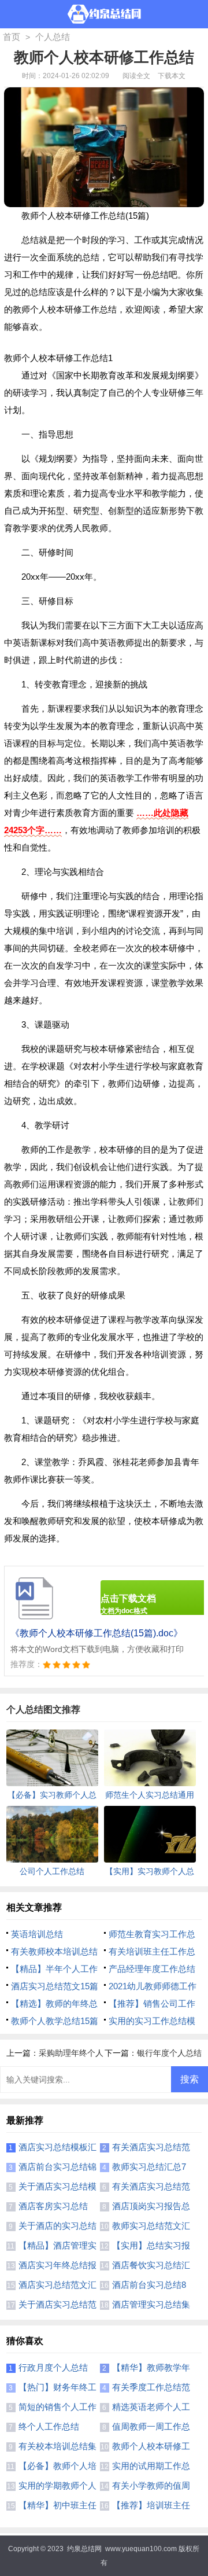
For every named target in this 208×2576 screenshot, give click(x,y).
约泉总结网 (84, 2549)
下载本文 (172, 76)
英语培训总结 (37, 1934)
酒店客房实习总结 (53, 2206)
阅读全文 (136, 76)
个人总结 (53, 37)
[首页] (104, 14)
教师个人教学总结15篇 (55, 2021)
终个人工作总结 (49, 2426)
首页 (12, 37)
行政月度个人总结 (53, 2367)
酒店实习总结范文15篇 (55, 1986)
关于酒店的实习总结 (57, 2226)
